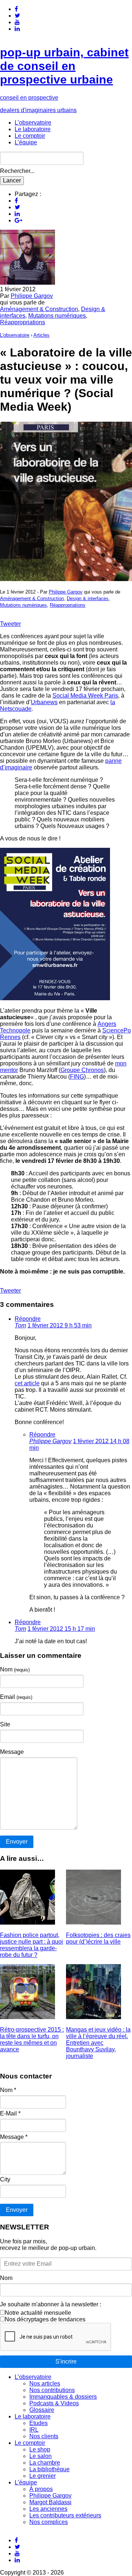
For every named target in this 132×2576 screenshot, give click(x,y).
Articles (41, 335)
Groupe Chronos (82, 1070)
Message (12, 1752)
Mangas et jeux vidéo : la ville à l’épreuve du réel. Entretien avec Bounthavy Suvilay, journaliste (98, 2043)
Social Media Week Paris (85, 696)
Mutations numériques (57, 316)
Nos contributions (52, 2390)
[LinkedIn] (17, 29)
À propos (41, 2489)
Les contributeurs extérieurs (65, 2515)
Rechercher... (17, 171)
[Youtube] (17, 22)
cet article (27, 1383)
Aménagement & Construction (39, 309)
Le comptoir (30, 136)
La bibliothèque (49, 2469)
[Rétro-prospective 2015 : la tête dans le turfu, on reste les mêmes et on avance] (27, 2017)
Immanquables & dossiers (63, 2397)
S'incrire (66, 2361)
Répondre (28, 1319)
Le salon (41, 2456)
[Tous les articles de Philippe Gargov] (27, 283)
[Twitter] (17, 16)
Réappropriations (23, 322)
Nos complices (49, 2522)
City (5, 2179)
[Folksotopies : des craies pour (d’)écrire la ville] (93, 1923)
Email (16, 1697)
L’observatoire (33, 123)
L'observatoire (15, 335)
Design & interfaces (88, 598)
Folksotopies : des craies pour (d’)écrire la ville (98, 1938)
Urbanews (44, 702)
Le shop (40, 2449)
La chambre (45, 2463)
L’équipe (26, 142)
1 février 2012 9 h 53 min (60, 1325)
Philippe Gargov (32, 296)
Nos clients (44, 2436)
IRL (34, 2430)
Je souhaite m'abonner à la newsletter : (51, 2304)
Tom (20, 1325)
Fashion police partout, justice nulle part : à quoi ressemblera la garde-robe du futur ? (32, 1945)
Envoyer (17, 2210)
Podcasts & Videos (54, 2403)
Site (5, 1724)
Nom (15, 1669)
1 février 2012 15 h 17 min (61, 1629)
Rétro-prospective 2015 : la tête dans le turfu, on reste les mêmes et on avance (32, 2039)
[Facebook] (16, 9)
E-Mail (10, 2113)
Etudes (38, 2423)
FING (77, 1077)
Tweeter (10, 624)
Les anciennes (48, 2509)
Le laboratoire (33, 129)
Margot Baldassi (50, 2502)
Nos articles (45, 2383)
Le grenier (43, 2476)
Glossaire (42, 2410)
